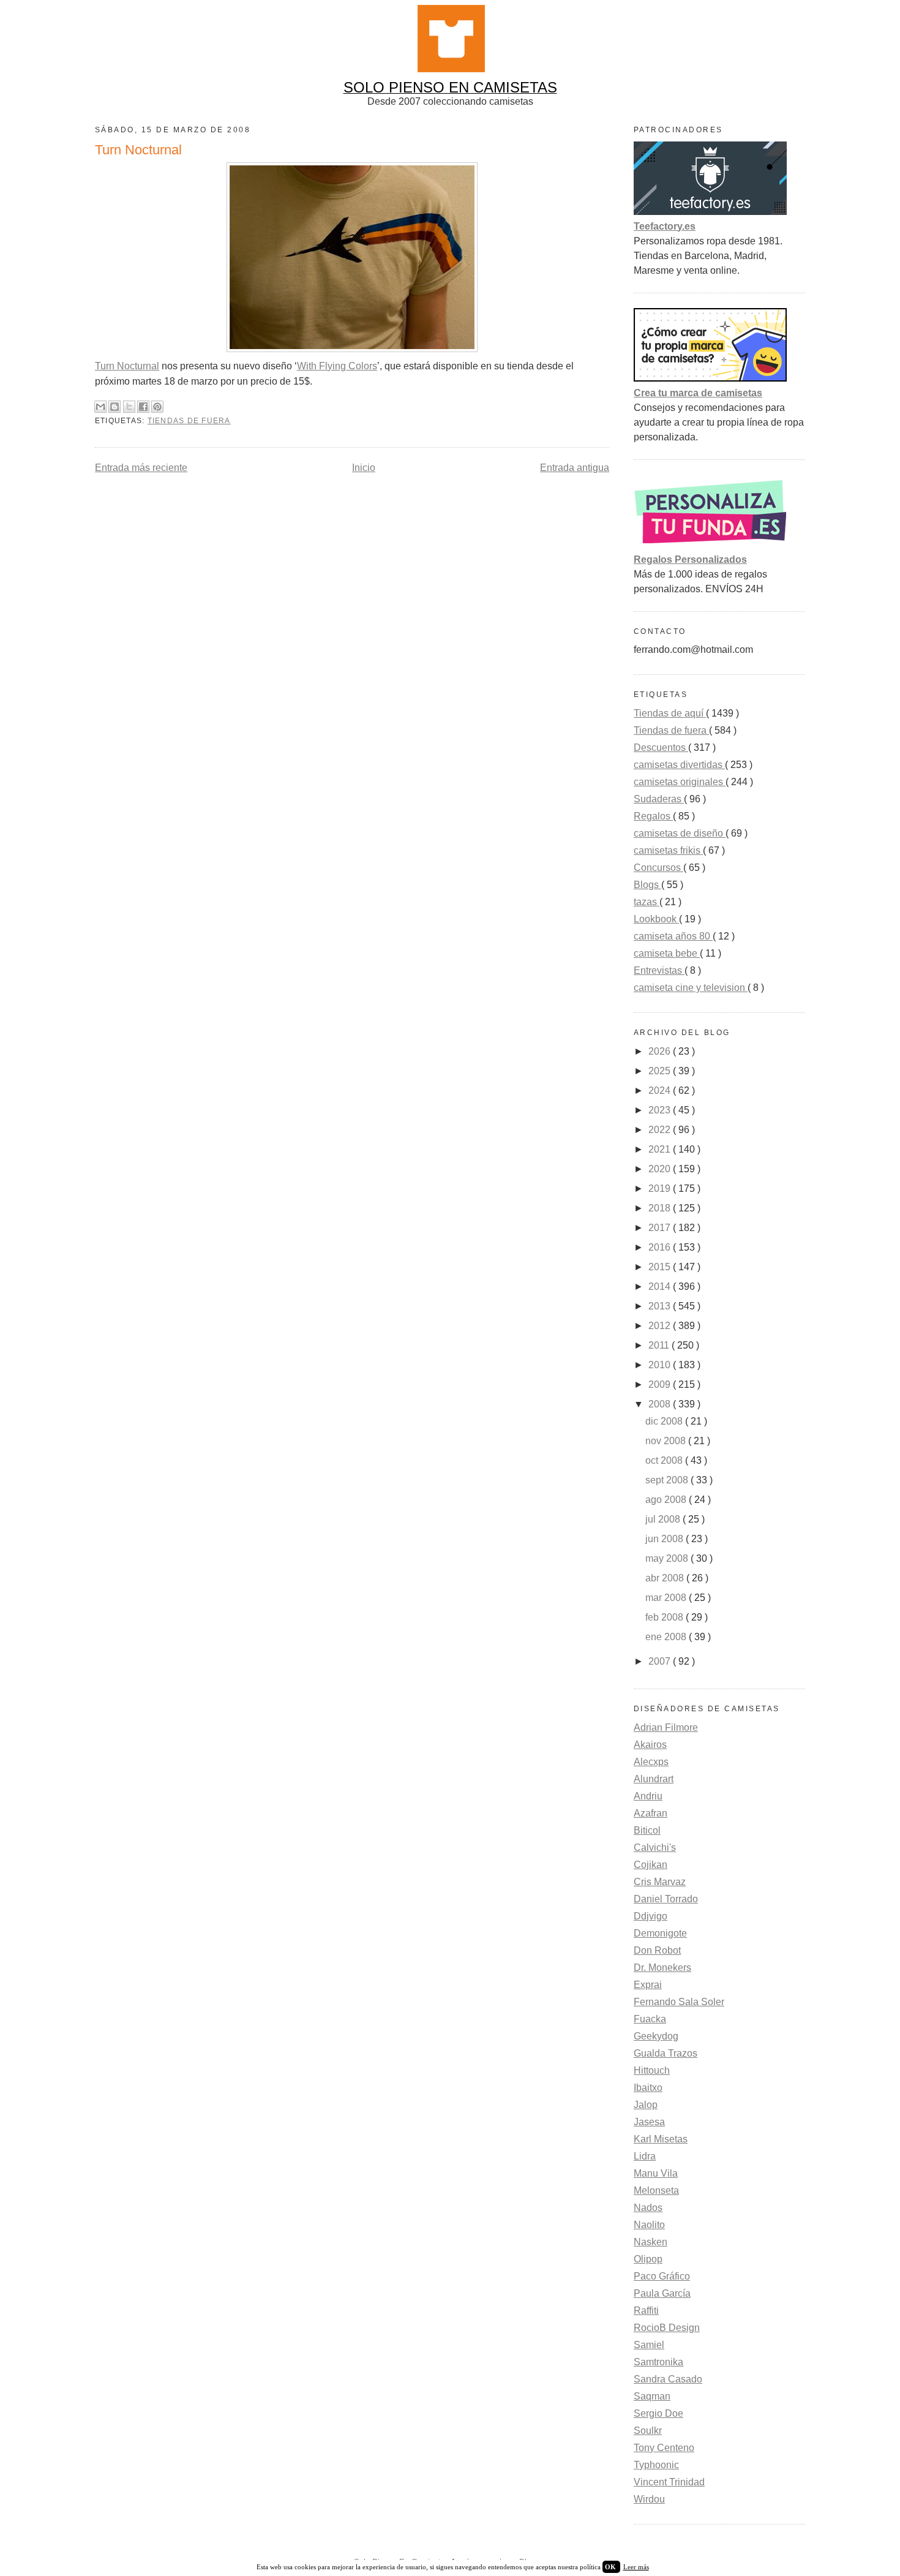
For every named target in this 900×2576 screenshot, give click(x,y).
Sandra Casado (668, 2379)
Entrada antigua (575, 468)
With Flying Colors (337, 366)
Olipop (648, 2259)
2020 (661, 1169)
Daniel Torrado (666, 1899)
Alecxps (651, 1762)
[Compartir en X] (129, 407)
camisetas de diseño (680, 833)
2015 (661, 1267)
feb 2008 (666, 1617)
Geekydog (656, 2036)
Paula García (662, 2293)
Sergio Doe (658, 2413)
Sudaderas (659, 799)
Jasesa (649, 2122)
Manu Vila (656, 2173)
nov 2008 (667, 1441)
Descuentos (661, 748)
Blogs (647, 885)
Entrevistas (659, 970)
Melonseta (656, 2190)
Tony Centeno (664, 2448)
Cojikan (651, 1865)
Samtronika (658, 2362)
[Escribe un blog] (114, 407)
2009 (661, 1384)
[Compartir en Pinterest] (157, 407)
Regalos (653, 816)
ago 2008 (667, 1500)
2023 (661, 1110)
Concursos (658, 868)
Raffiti (646, 2310)
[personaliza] (710, 545)
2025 (661, 1071)
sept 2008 (668, 1480)
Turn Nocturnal (127, 366)
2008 (661, 1404)
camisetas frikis (668, 850)
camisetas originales (680, 782)
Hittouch (652, 2070)
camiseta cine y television (691, 988)
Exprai (648, 1985)
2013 (661, 1306)
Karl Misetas (661, 2139)
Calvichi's (655, 1847)
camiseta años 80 (673, 936)
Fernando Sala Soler (679, 2002)
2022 (661, 1130)
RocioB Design (667, 2328)
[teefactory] (710, 212)
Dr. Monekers (662, 1968)
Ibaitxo (648, 2088)
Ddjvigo (651, 1916)
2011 (660, 1345)
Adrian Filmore (666, 1727)
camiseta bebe (667, 953)
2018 (661, 1208)
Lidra (645, 2156)
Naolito (649, 2225)
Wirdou (649, 2499)
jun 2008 (666, 1539)
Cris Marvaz (660, 1882)
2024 (661, 1090)
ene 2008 (667, 1637)
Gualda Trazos (666, 2053)
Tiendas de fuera (189, 421)
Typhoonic (656, 2465)
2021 (661, 1149)
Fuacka (650, 2019)
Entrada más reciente (141, 468)
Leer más (636, 2567)
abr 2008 (666, 1578)
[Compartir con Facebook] (143, 407)
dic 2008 (665, 1421)
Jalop (646, 2105)
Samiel (649, 2345)
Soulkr (648, 2431)
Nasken (651, 2242)
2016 (661, 1247)
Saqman (652, 2396)
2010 (661, 1365)
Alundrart (654, 1779)
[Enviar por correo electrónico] (100, 407)
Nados (648, 2208)
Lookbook (656, 919)
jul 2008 (664, 1519)
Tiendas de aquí (670, 713)
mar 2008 (667, 1598)
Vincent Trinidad (669, 2482)
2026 (661, 1051)
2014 (661, 1286)
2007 (661, 1661)
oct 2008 (665, 1460)
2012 (661, 1326)
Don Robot (657, 1950)
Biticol (647, 1830)
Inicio (364, 468)
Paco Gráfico (662, 2276)
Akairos (650, 1745)
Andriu (648, 1796)
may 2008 (668, 1558)
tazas (647, 902)
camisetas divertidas (679, 765)
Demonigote (660, 1933)
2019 (661, 1188)
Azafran (651, 1813)
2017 (661, 1228)
